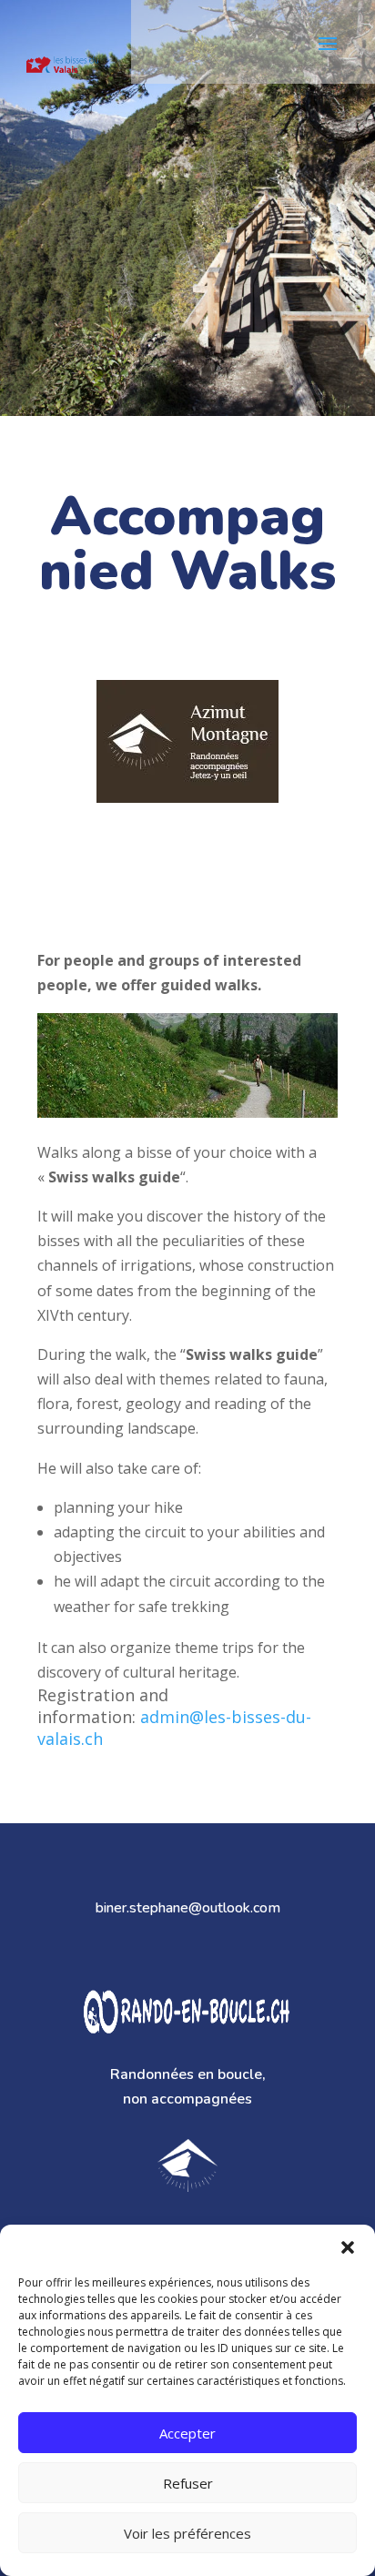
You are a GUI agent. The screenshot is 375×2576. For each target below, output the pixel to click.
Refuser (188, 2483)
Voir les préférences (187, 2533)
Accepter (187, 2433)
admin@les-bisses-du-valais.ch (174, 1728)
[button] (348, 2247)
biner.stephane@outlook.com (188, 1908)
